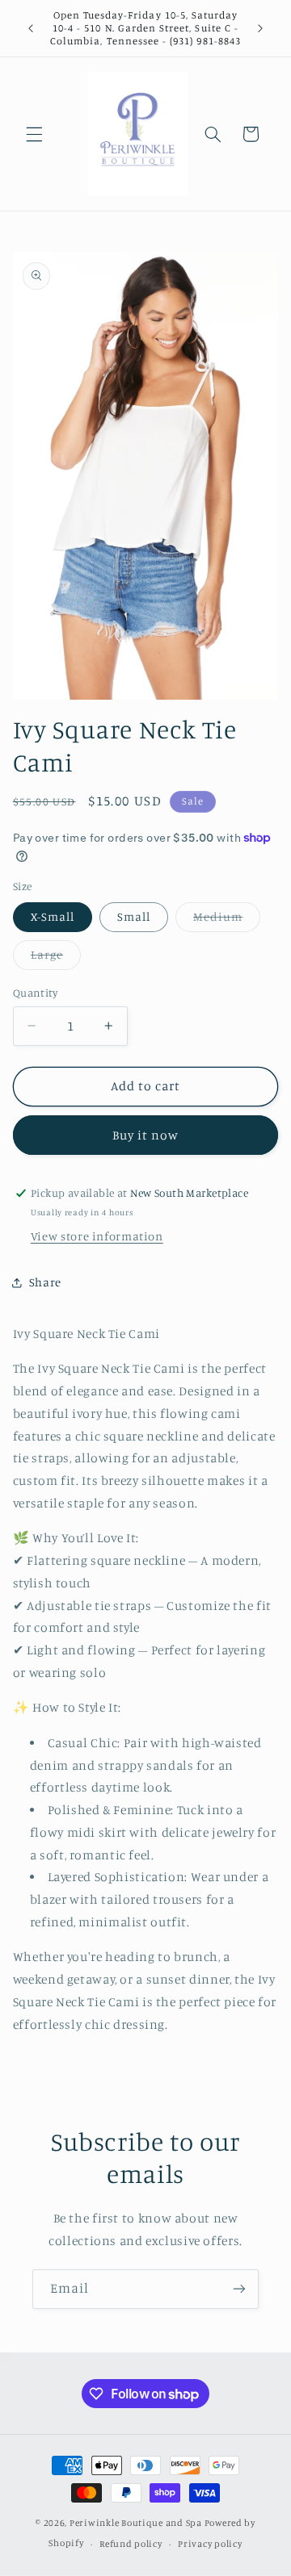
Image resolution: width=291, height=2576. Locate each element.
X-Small (53, 916)
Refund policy (131, 2544)
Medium (227, 920)
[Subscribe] (239, 2289)
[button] (34, 134)
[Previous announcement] (31, 28)
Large (56, 958)
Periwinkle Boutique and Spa (136, 2523)
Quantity (35, 993)
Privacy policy (210, 2544)
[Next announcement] (260, 28)
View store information (97, 1236)
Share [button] (45, 1282)
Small (134, 916)
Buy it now (146, 1135)
